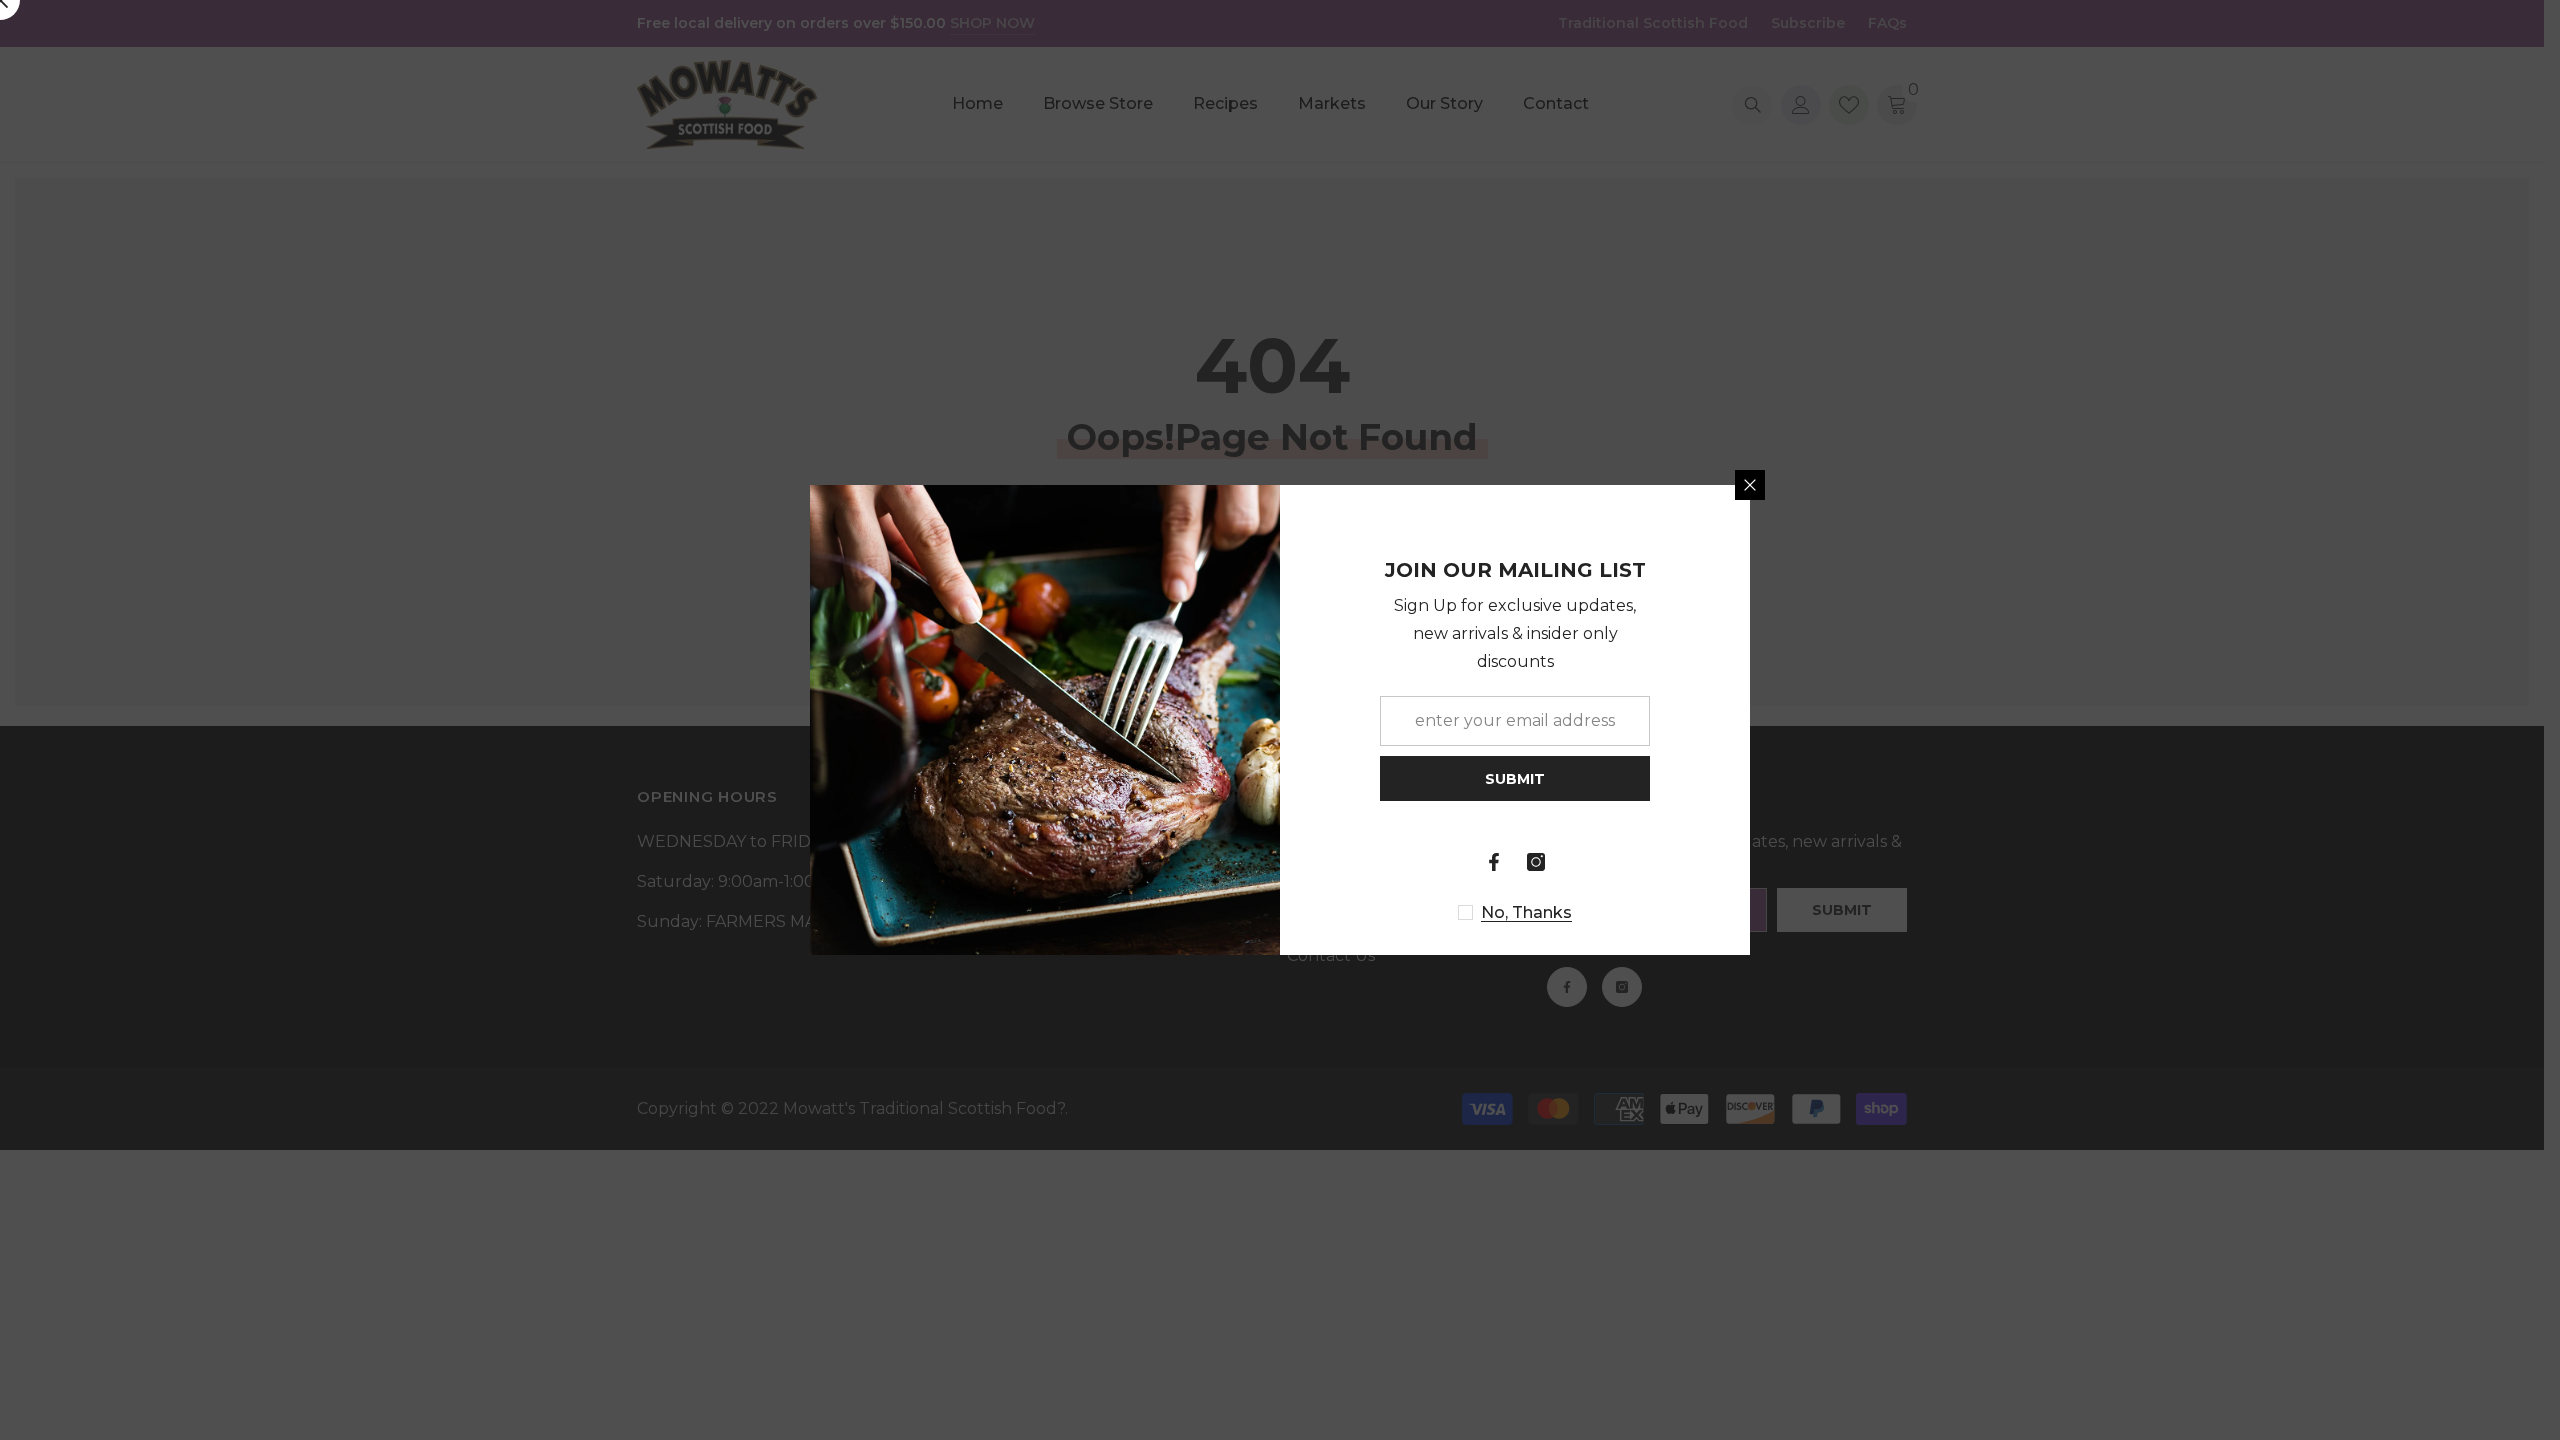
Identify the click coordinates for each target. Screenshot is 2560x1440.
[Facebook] (1494, 862)
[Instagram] (1536, 862)
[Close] (1750, 485)
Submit (1515, 779)
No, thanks (1526, 912)
